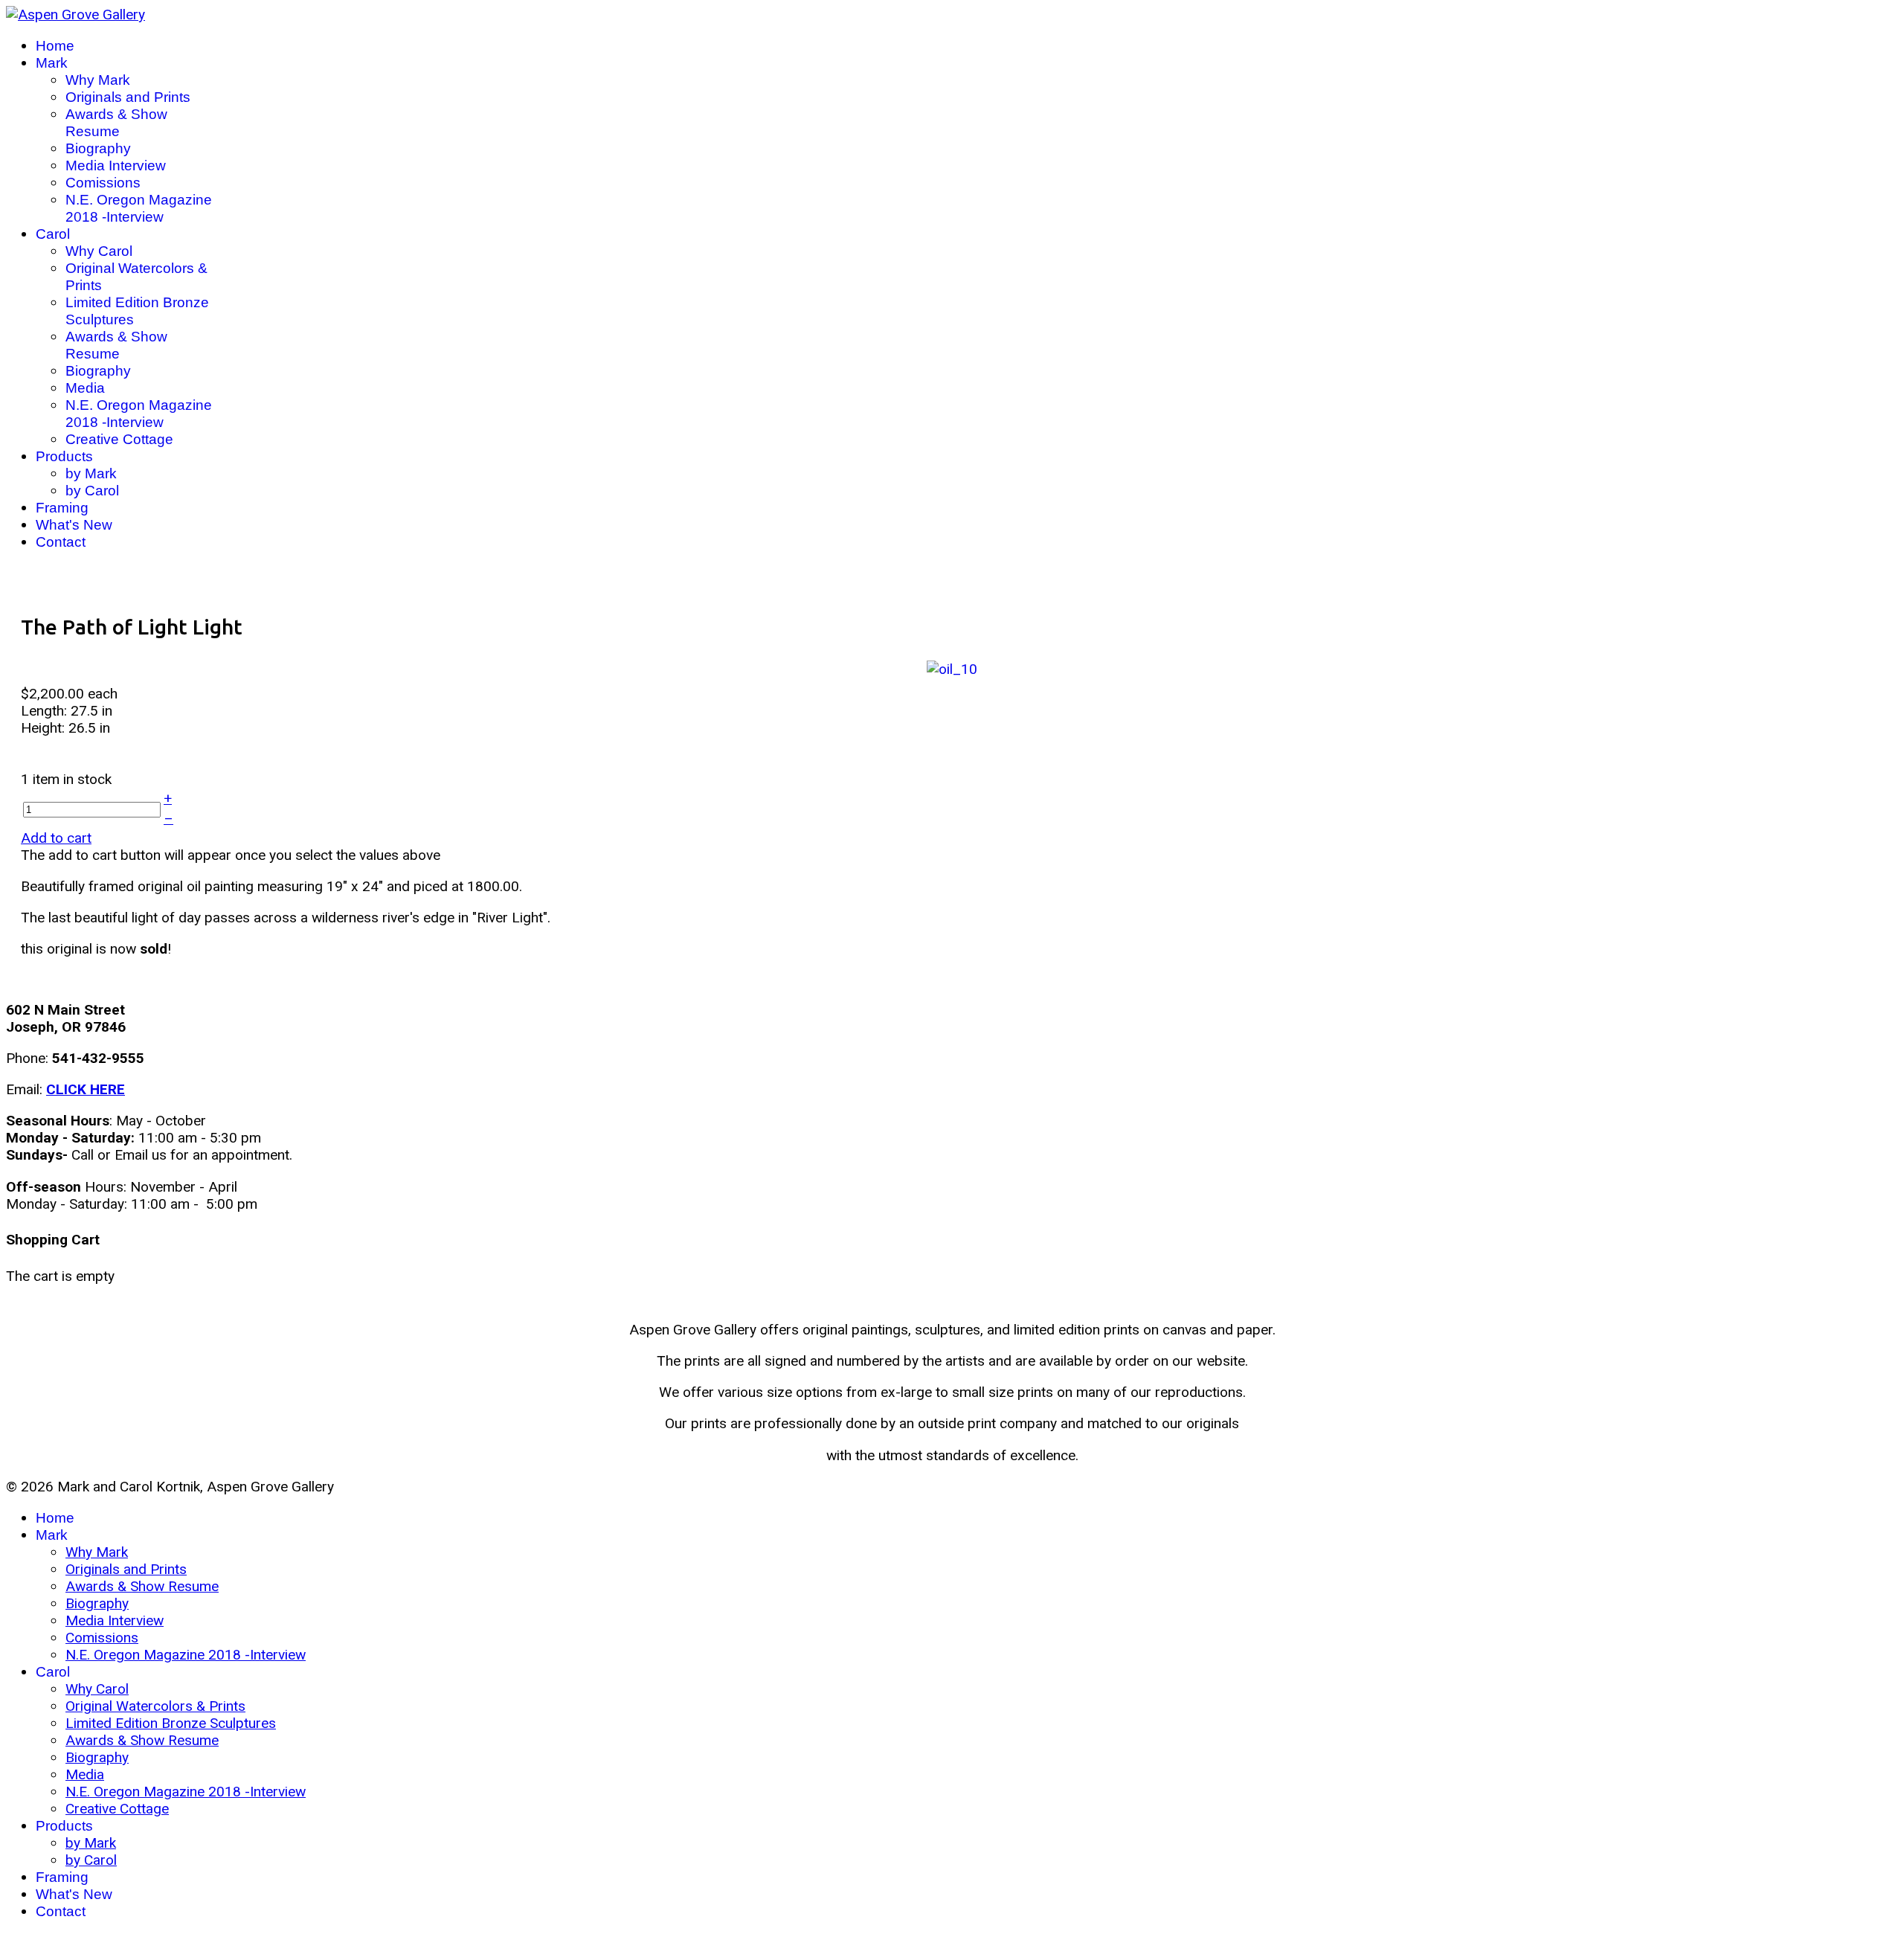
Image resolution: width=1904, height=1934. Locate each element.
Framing (62, 508)
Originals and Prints (128, 97)
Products (64, 456)
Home (55, 46)
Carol (53, 234)
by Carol (92, 491)
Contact (61, 542)
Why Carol (99, 251)
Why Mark (98, 80)
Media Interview (116, 166)
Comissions (103, 183)
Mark (52, 63)
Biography (98, 148)
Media (85, 388)
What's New (74, 525)
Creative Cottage (119, 439)
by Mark (91, 473)
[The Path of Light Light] (952, 668)
